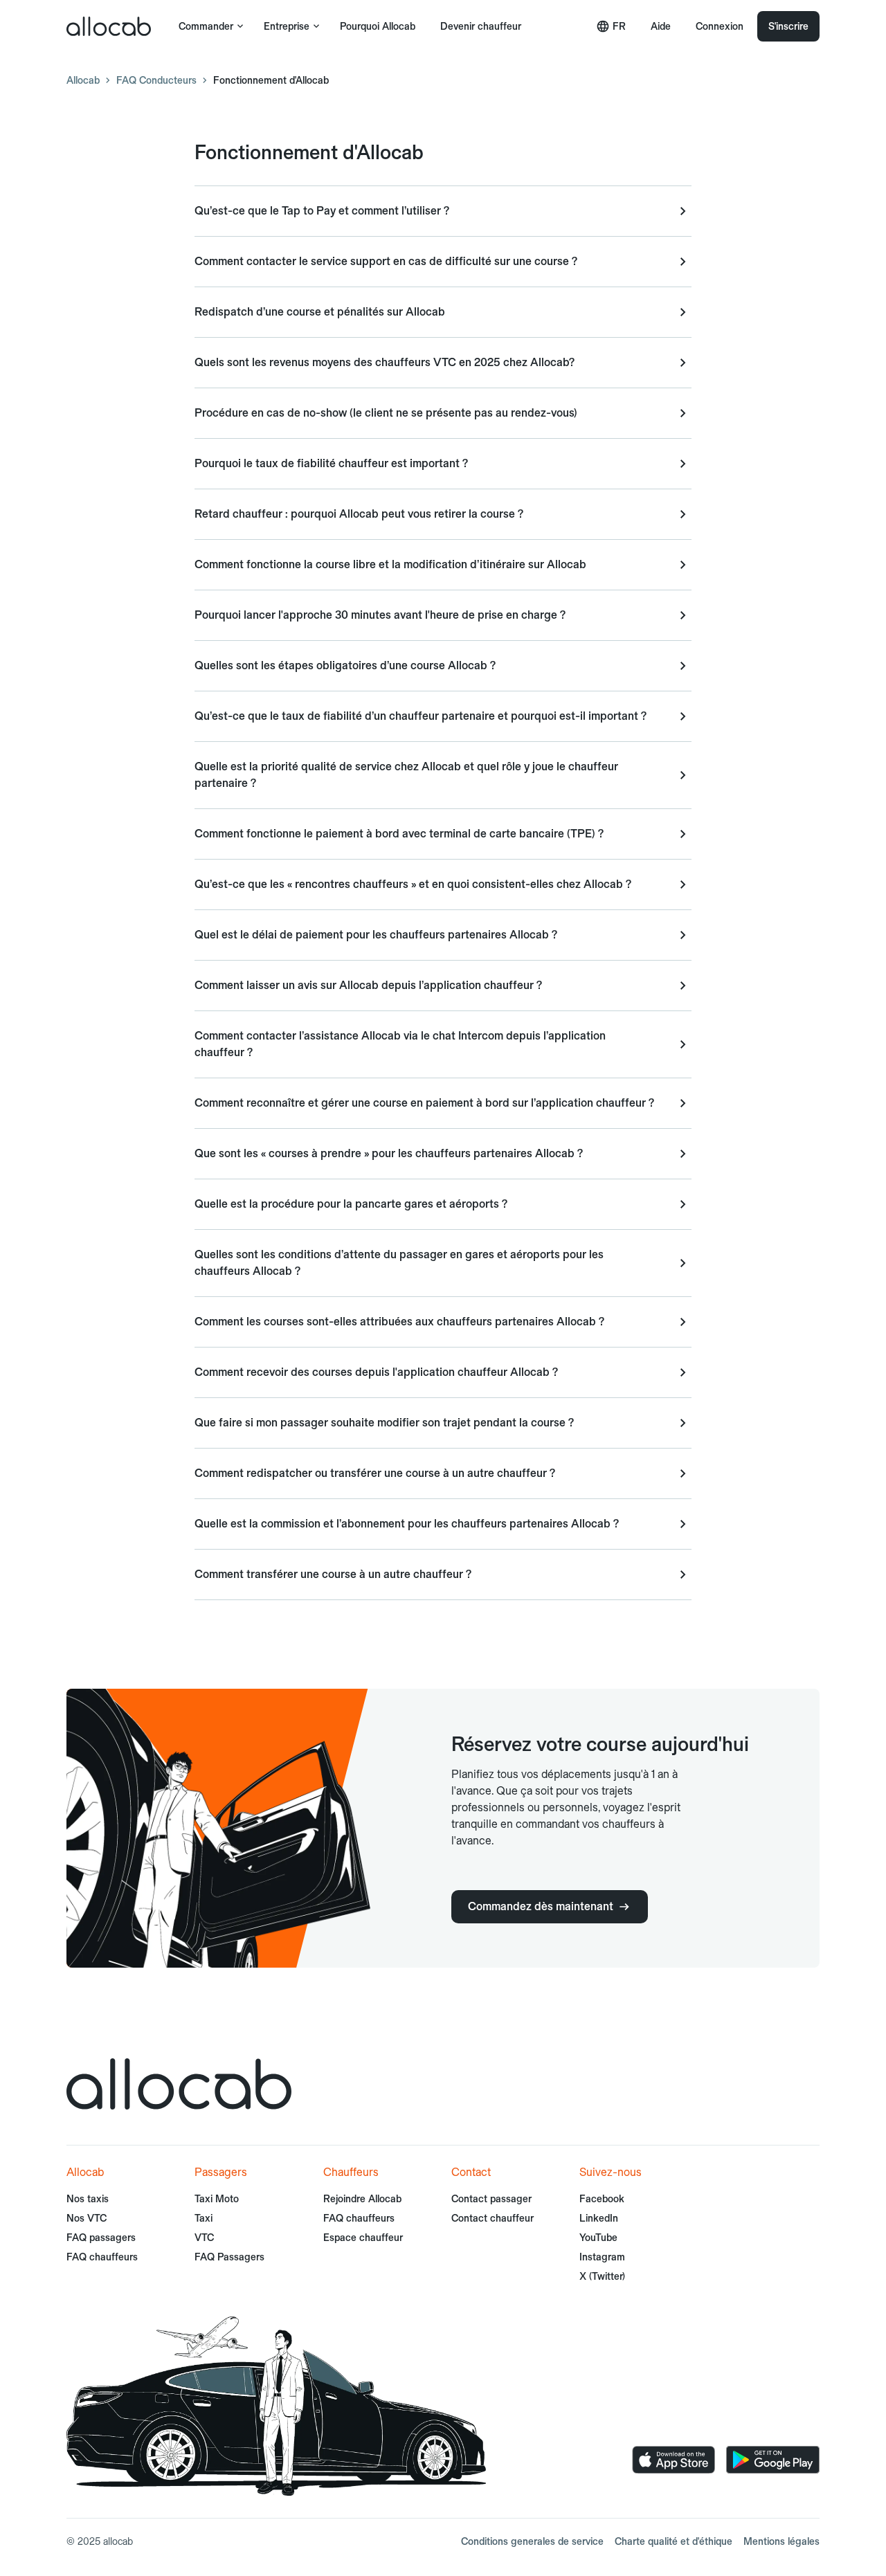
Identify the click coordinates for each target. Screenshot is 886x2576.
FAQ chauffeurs (102, 2257)
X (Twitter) (602, 2276)
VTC (204, 2238)
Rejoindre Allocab (362, 2199)
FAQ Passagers (229, 2257)
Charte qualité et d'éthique (673, 2541)
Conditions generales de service (532, 2541)
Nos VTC (87, 2218)
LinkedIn (599, 2218)
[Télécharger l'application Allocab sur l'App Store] (673, 2460)
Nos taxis (88, 2199)
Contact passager (491, 2199)
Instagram (602, 2257)
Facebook (602, 2199)
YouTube (598, 2238)
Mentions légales (781, 2541)
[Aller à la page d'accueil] (109, 26)
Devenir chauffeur (481, 26)
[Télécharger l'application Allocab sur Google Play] (773, 2460)
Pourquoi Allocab (378, 26)
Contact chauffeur (492, 2218)
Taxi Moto (217, 2199)
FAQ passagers (101, 2238)
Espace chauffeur (363, 2238)
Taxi (204, 2218)
